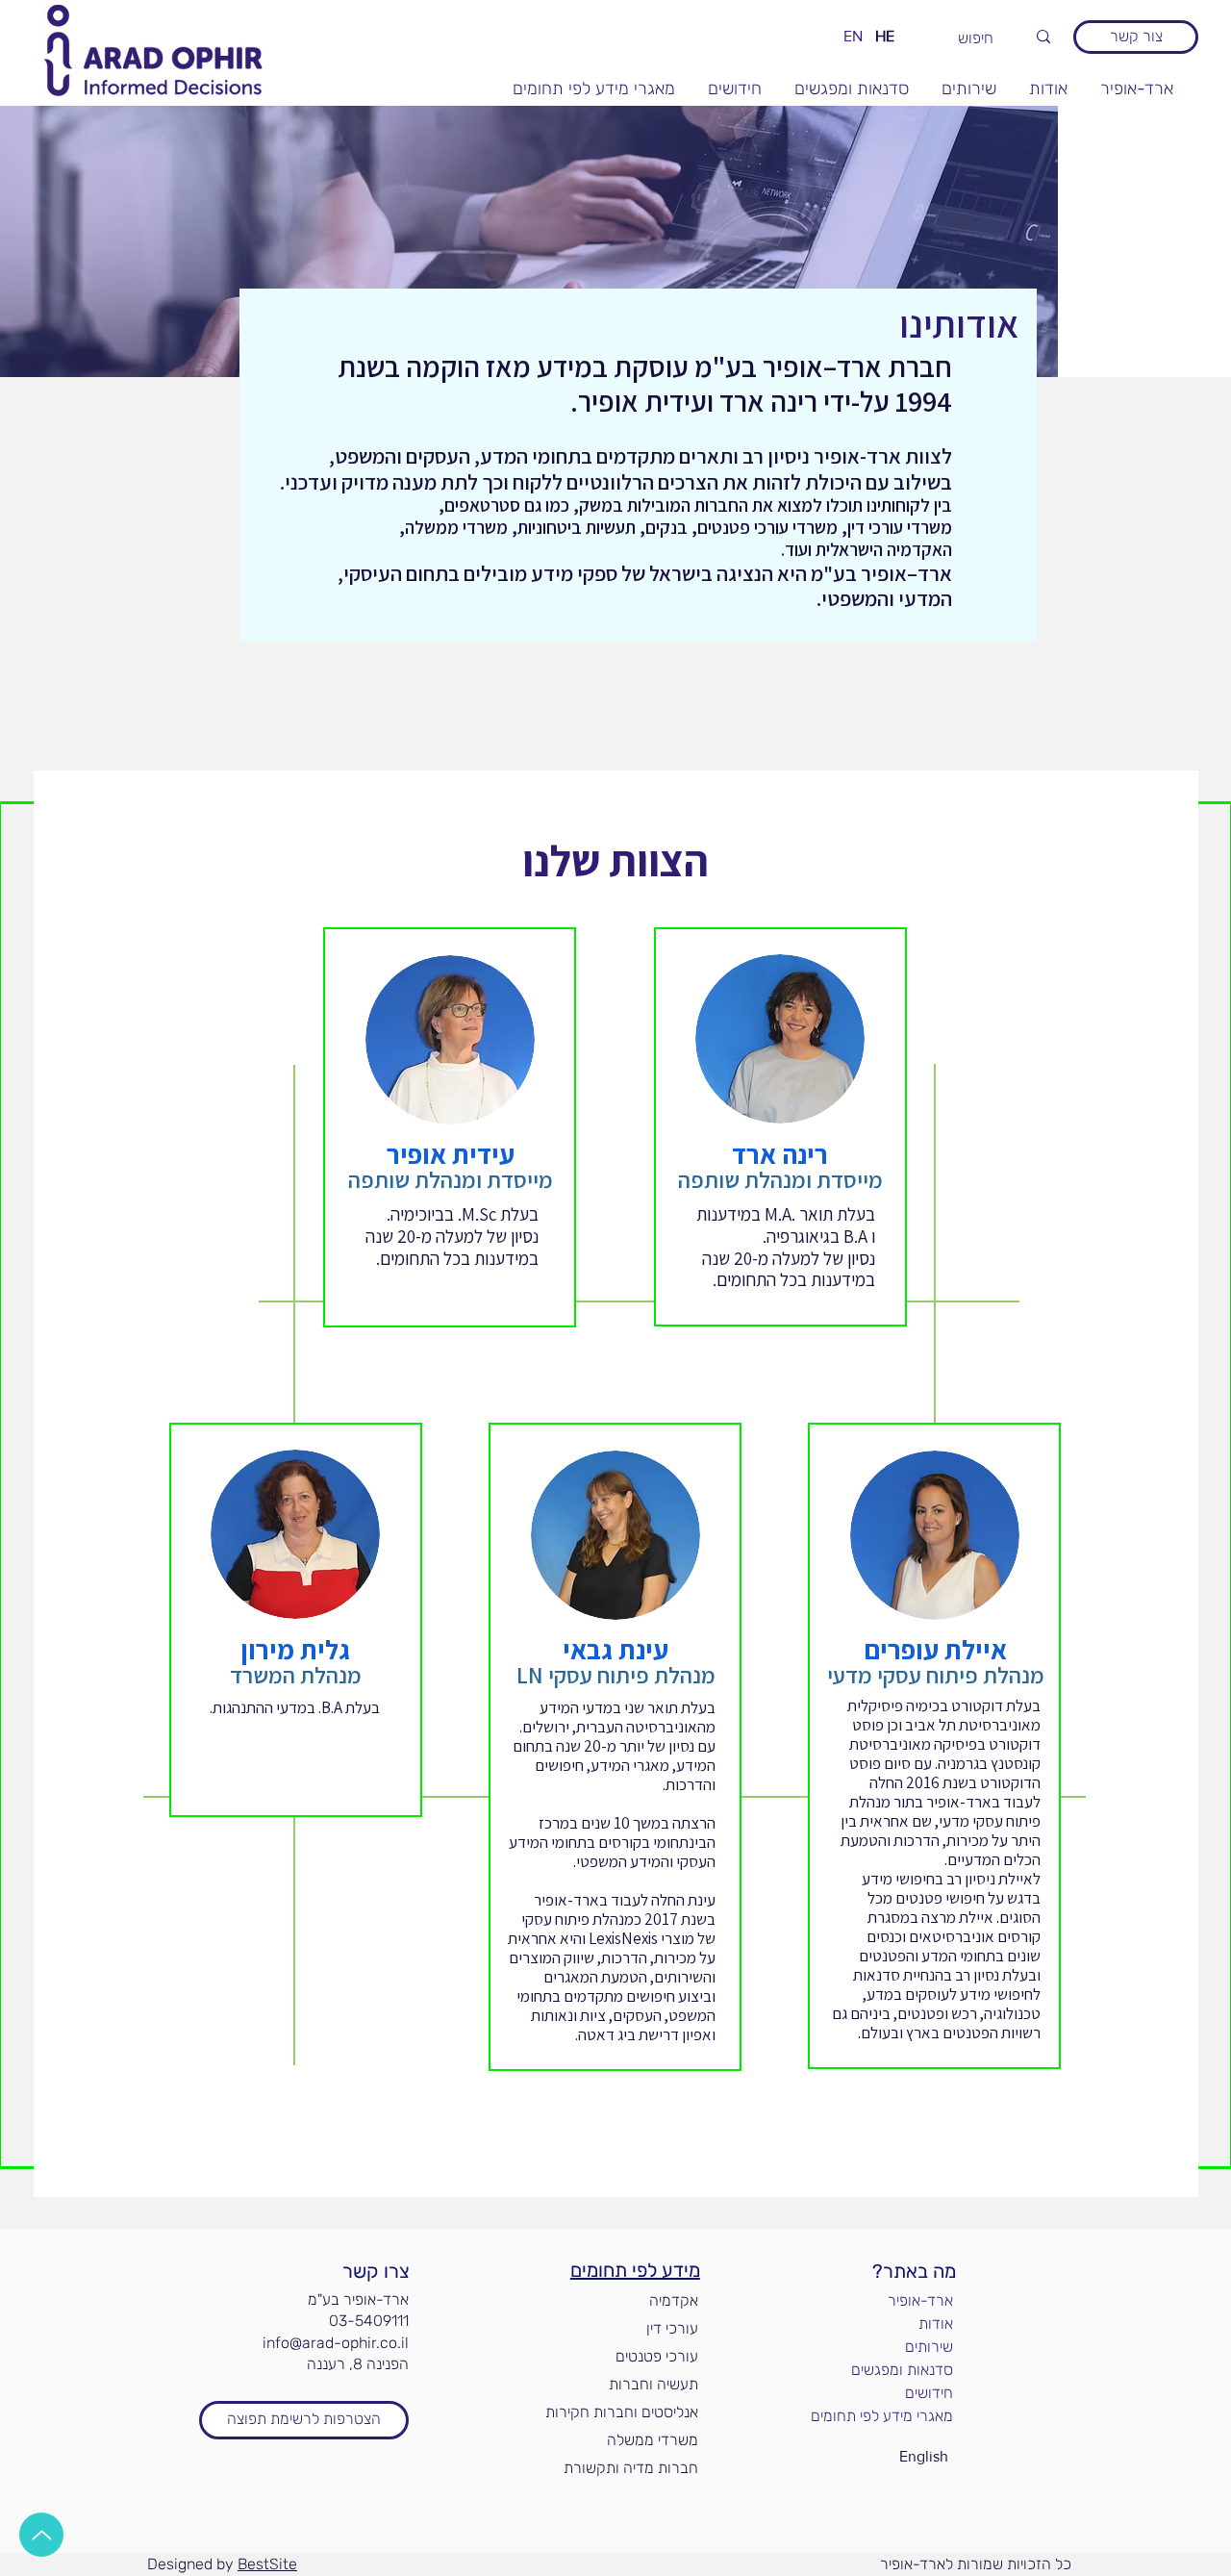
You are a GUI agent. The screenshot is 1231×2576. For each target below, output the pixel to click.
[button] (304, 2420)
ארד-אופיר (920, 2300)
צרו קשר (376, 2271)
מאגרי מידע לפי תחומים (887, 2416)
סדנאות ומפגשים (902, 2370)
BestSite (267, 2564)
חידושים (929, 2393)
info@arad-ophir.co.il (336, 2343)
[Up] (41, 2535)
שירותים (929, 2347)
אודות (936, 2323)
